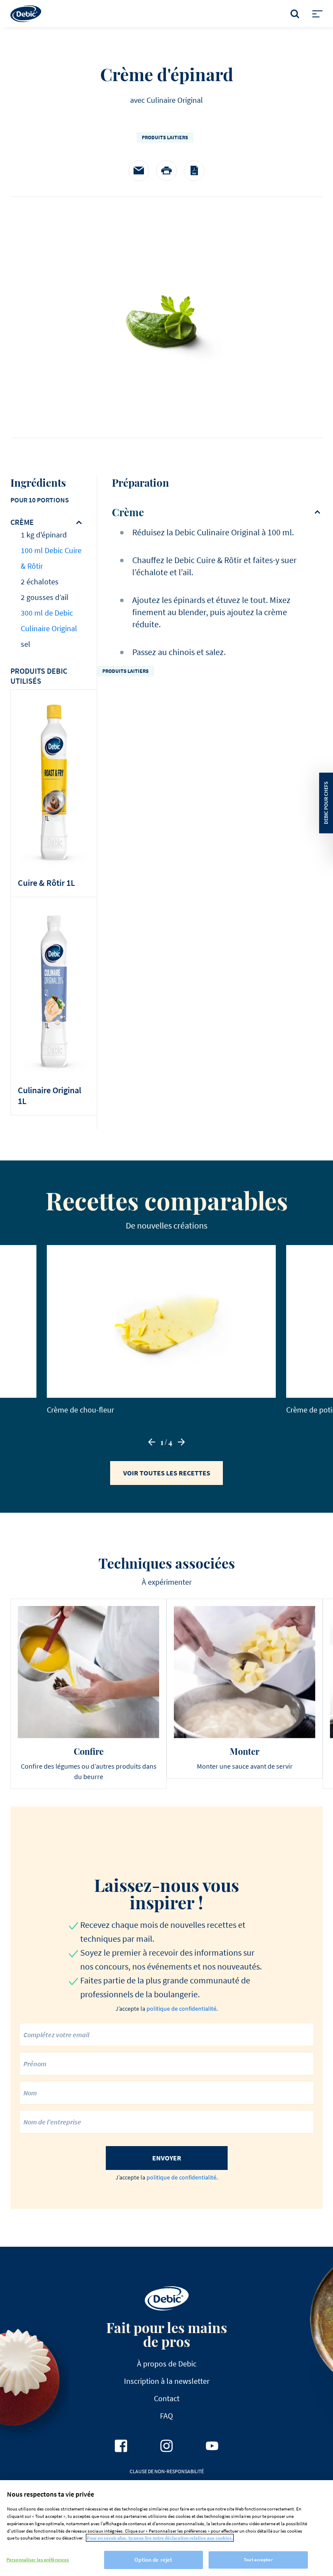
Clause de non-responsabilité (167, 2471)
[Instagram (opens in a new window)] (166, 2446)
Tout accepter (258, 2560)
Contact (167, 2398)
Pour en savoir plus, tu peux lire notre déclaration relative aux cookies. (160, 2538)
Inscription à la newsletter (167, 2381)
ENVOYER (167, 2158)
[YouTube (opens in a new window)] (212, 2446)
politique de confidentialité (181, 2009)
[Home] (26, 14)
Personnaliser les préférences (38, 2560)
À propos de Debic (167, 2364)
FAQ (166, 2416)
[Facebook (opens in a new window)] (121, 2446)
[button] (152, 1442)
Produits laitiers (165, 137)
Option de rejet (153, 2560)
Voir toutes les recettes (167, 1473)
